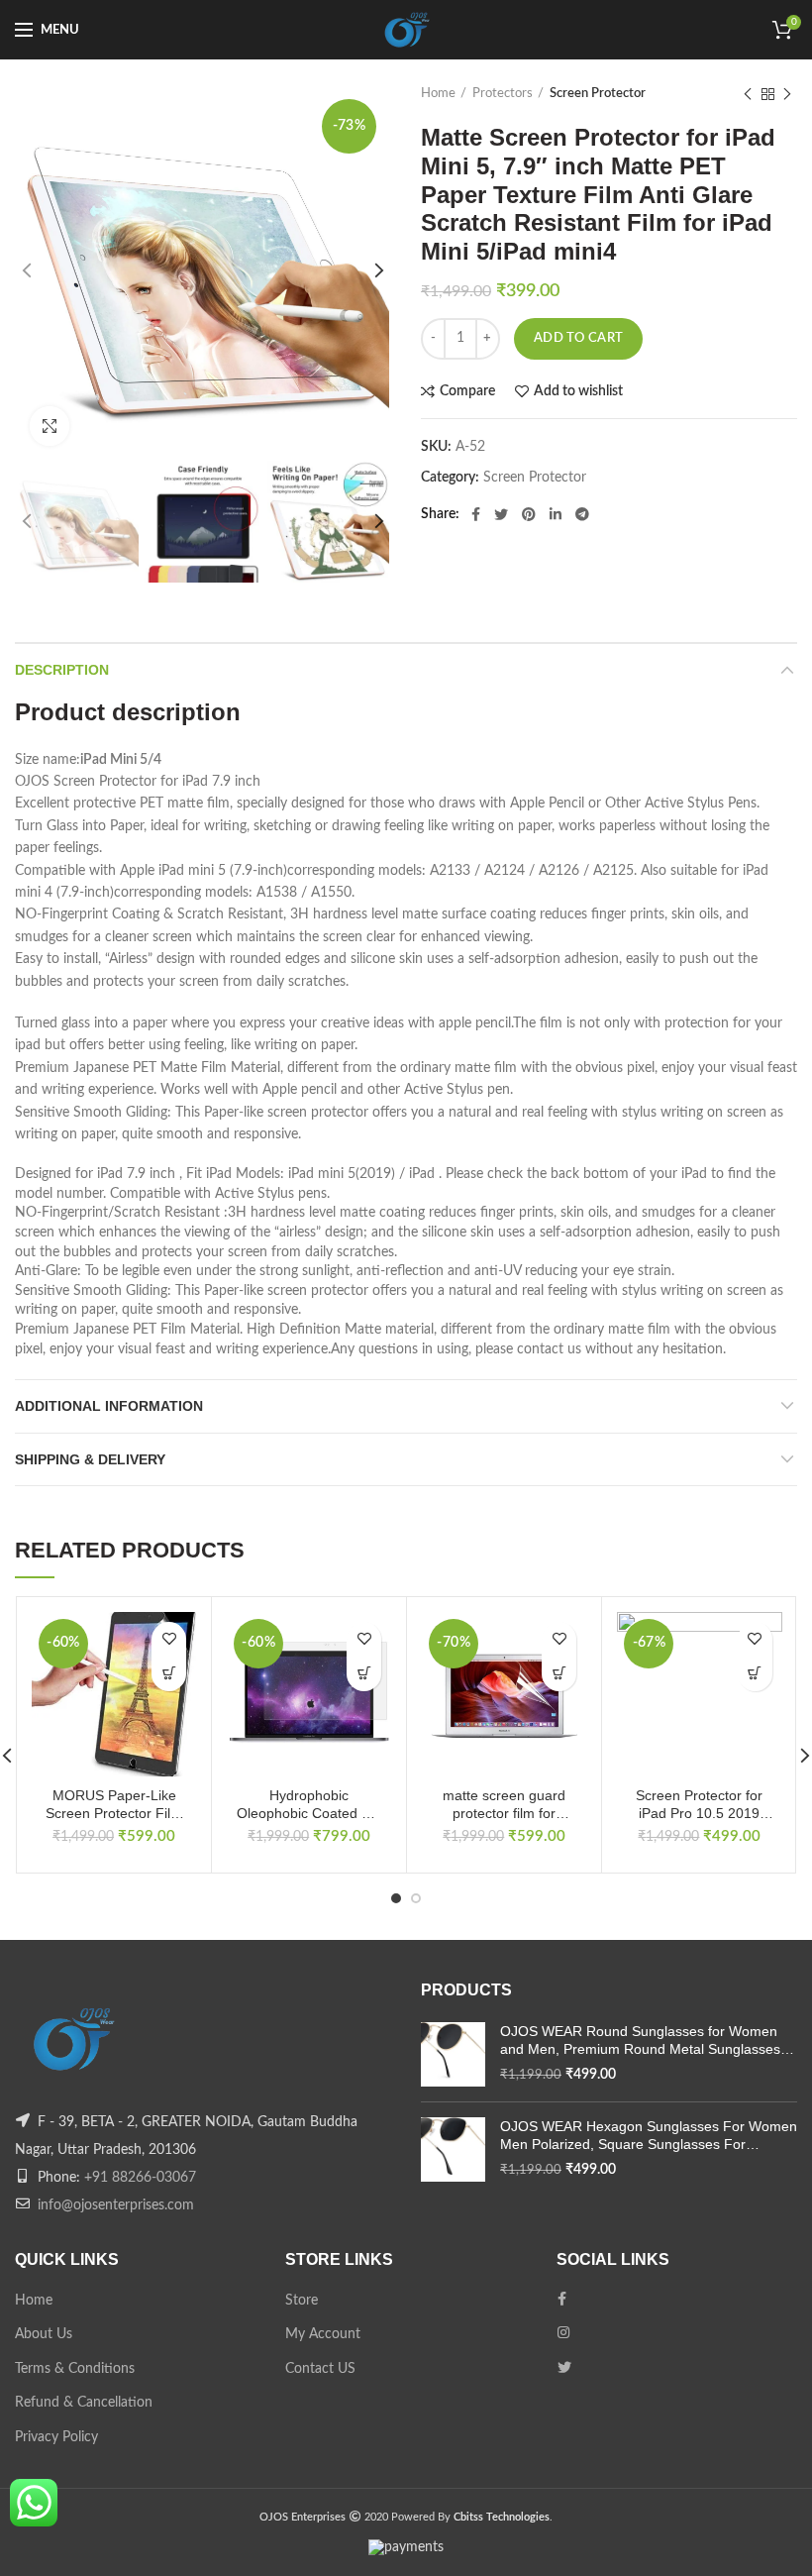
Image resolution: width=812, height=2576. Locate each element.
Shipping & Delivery (90, 1459)
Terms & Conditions (75, 2369)
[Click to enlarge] (50, 426)
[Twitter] (501, 514)
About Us (44, 2334)
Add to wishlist (578, 391)
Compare (467, 391)
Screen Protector (598, 94)
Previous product (748, 94)
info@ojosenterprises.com (116, 2205)
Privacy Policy (56, 2437)
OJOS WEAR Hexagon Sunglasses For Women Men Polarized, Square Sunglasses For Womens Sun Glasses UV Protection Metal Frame (649, 2136)
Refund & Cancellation (84, 2403)
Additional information (109, 1406)
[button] (169, 1674)
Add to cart (578, 338)
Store (302, 2301)
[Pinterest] (529, 514)
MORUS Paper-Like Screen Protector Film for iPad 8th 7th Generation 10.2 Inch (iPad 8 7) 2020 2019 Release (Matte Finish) (114, 1805)
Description (62, 670)
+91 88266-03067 (140, 2178)
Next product (787, 94)
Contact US (320, 2369)
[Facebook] (476, 514)
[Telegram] (582, 514)
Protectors (503, 94)
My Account (323, 2334)
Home (438, 94)
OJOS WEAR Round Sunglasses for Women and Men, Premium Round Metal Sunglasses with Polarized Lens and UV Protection (640, 2040)
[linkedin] (556, 514)
